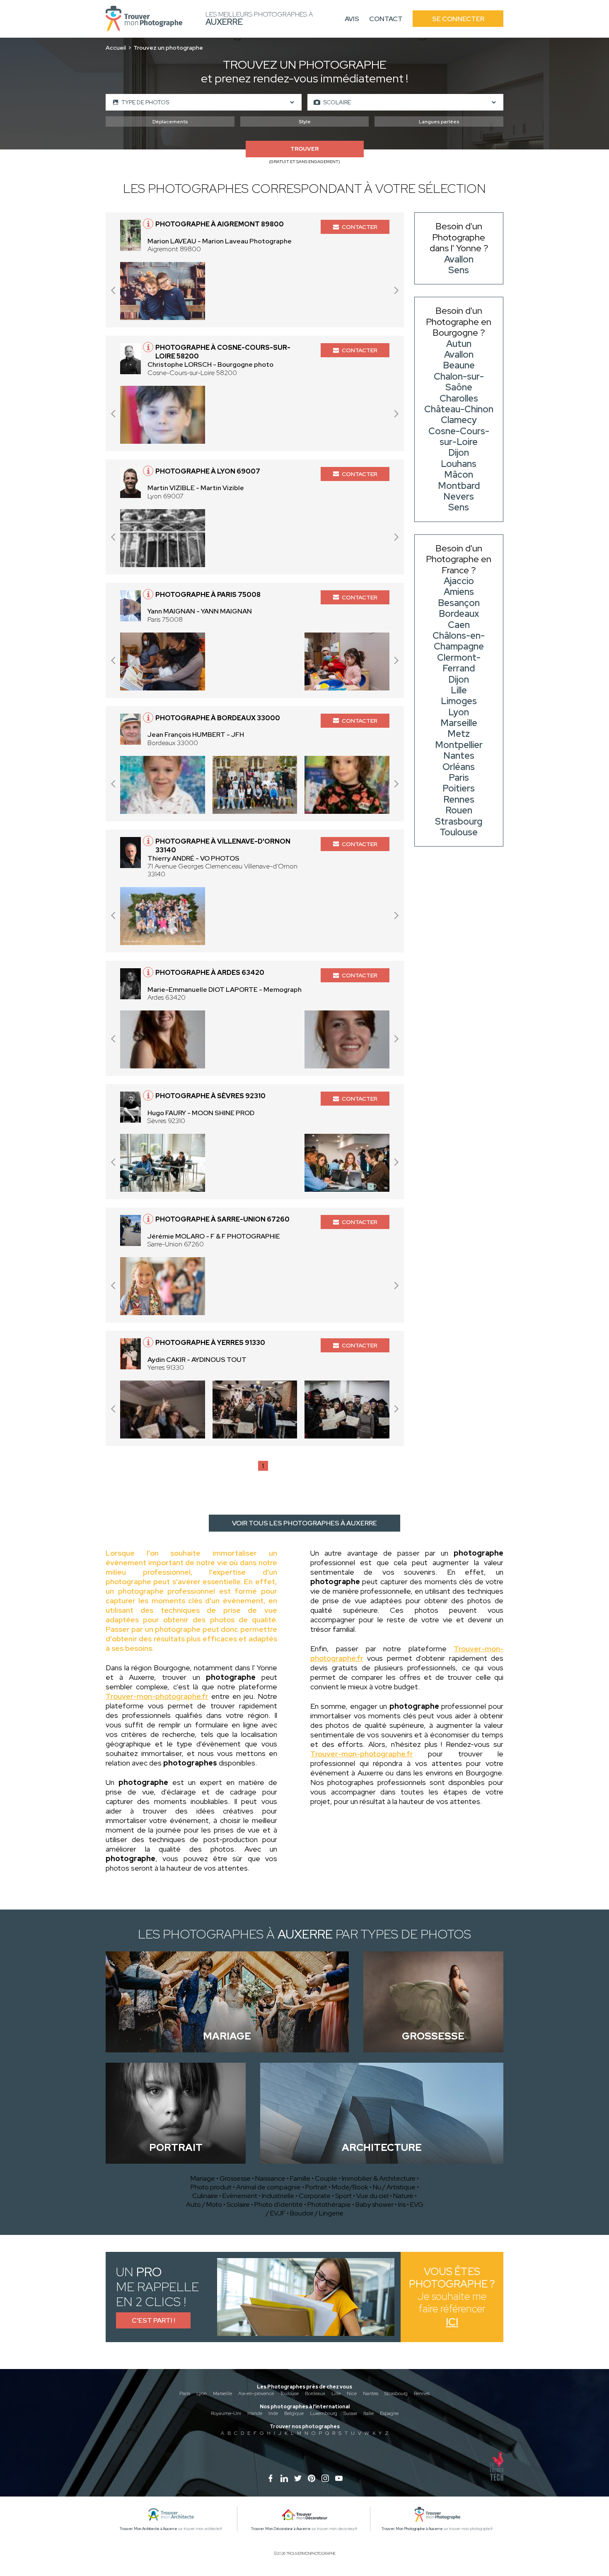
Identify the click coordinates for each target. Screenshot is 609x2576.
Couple (326, 2178)
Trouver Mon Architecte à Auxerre (149, 2529)
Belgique (294, 2413)
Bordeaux (315, 2393)
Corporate (315, 2196)
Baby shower (375, 2204)
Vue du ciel (372, 2196)
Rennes (422, 2393)
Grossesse (235, 2178)
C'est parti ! (153, 2320)
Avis (352, 19)
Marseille (222, 2393)
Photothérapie (329, 2204)
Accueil (116, 48)
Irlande (255, 2413)
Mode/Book (350, 2187)
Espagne (389, 2413)
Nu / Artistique (394, 2187)
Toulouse (289, 2393)
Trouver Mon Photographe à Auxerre (412, 2529)
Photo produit (211, 2187)
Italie (369, 2413)
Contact (386, 19)
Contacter (360, 227)
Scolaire (238, 2204)
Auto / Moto (204, 2204)
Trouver (304, 149)
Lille (336, 2393)
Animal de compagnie (268, 2187)
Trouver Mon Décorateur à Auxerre (281, 2529)
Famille (300, 2178)
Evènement (240, 2196)
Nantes (371, 2393)
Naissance (270, 2178)
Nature (403, 2196)
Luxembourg (324, 2413)
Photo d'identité (279, 2204)
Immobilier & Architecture (379, 2178)
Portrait (316, 2187)
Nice (352, 2393)
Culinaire (205, 2196)
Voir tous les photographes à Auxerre (304, 1523)
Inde (273, 2413)
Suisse (350, 2413)
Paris (185, 2393)
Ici (452, 2322)
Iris (402, 2204)
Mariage (203, 2178)
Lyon (202, 2393)
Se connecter (458, 19)
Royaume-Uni (226, 2413)
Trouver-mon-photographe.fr (157, 1696)
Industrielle (278, 2196)
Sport (343, 2196)
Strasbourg (396, 2393)
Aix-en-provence (256, 2393)
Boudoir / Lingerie (317, 2213)
